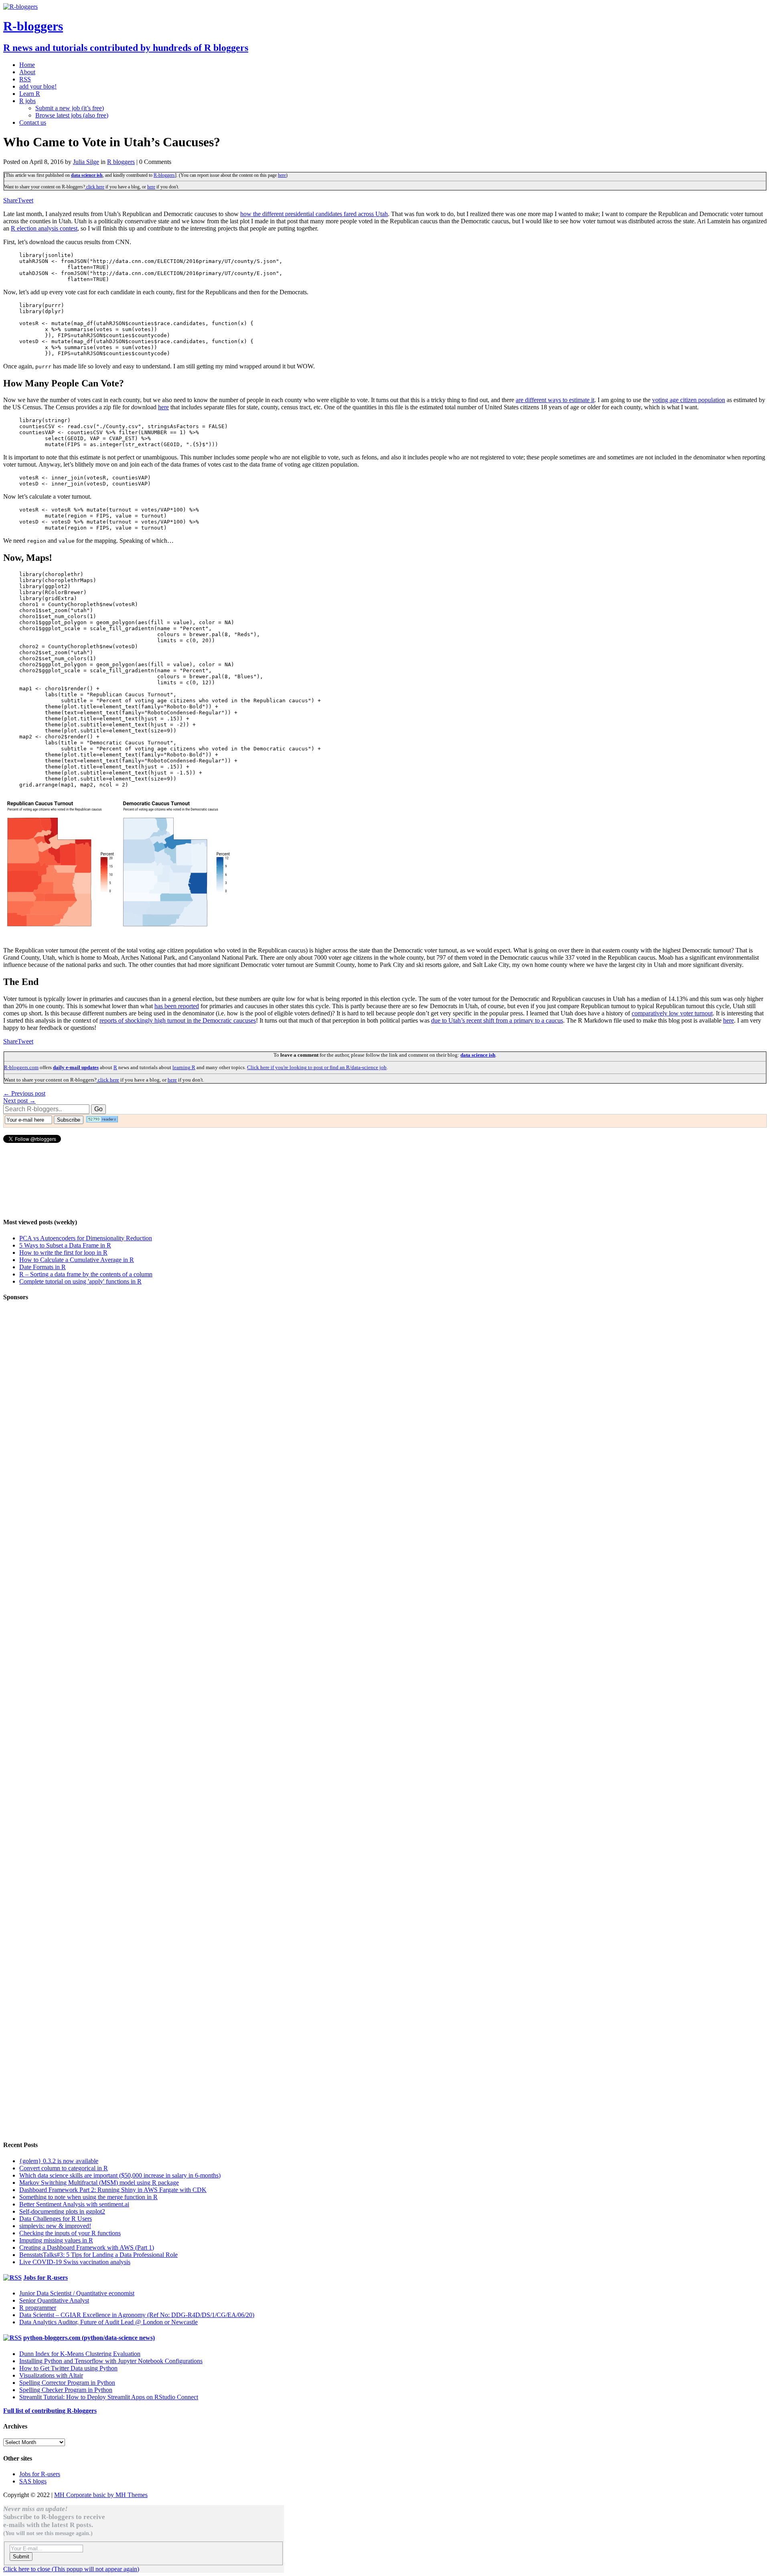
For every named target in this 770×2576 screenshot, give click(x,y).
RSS (25, 79)
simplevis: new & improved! (55, 2226)
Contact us (33, 122)
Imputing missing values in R (56, 2240)
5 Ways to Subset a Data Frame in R (65, 1245)
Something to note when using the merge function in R (88, 2197)
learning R (184, 1067)
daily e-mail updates (76, 1067)
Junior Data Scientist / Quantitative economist (77, 2293)
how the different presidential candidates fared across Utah (314, 214)
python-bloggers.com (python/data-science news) (89, 2338)
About (27, 72)
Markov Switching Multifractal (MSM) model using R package (99, 2183)
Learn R (30, 94)
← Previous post (24, 1093)
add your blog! (38, 86)
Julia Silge (86, 162)
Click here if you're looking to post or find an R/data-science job (317, 1067)
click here (95, 187)
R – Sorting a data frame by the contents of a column (86, 1274)
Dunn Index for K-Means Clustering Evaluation (80, 2354)
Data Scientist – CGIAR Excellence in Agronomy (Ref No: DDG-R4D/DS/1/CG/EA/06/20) (137, 2315)
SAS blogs (33, 2481)
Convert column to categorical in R (64, 2168)
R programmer (38, 2308)
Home (27, 65)
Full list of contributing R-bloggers (50, 2411)
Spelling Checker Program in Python (66, 2390)
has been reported (177, 1006)
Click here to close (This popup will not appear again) (71, 2569)
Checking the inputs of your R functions (70, 2233)
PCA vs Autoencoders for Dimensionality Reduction (86, 1238)
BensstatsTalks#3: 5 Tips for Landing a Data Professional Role (98, 2255)
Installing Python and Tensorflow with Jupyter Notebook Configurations (111, 2361)
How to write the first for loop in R (63, 1253)
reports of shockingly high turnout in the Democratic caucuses (178, 1020)
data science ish (87, 175)
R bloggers (121, 162)
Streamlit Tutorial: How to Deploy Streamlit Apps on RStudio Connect (109, 2397)
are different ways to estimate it (555, 400)
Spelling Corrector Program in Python (67, 2383)
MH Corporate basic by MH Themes (101, 2495)
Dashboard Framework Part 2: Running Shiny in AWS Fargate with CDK (113, 2190)
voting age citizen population (689, 400)
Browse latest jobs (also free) (72, 115)
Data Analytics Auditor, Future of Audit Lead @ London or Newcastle (108, 2322)
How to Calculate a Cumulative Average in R (77, 1260)
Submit (21, 2557)
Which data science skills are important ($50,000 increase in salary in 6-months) (120, 2175)
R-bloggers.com (21, 1067)
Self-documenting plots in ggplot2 (62, 2211)
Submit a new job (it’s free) (70, 108)
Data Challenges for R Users (56, 2219)
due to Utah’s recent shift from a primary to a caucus (497, 1020)
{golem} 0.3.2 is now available (59, 2161)
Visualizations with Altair (51, 2375)
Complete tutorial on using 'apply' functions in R (80, 1281)
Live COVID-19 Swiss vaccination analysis (75, 2262)
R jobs (27, 101)
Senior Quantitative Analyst (54, 2300)
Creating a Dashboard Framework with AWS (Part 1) (87, 2247)
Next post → (19, 1101)
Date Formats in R (43, 1267)
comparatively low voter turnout (672, 1013)
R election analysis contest (44, 228)
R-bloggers (164, 175)
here (282, 175)
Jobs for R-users (46, 2278)
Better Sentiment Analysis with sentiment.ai (74, 2204)
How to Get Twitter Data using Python (68, 2368)
